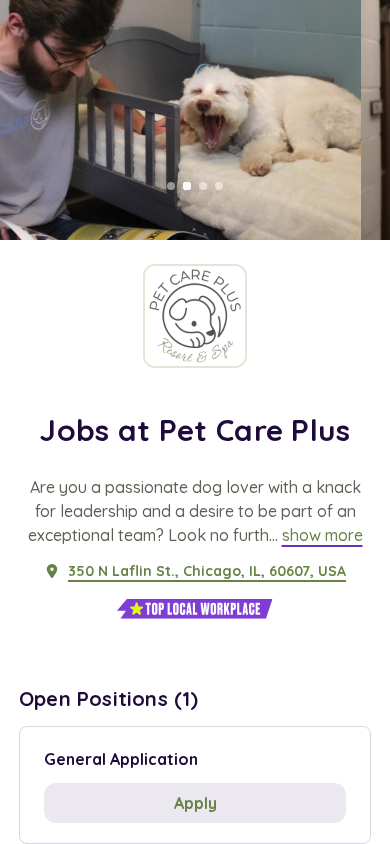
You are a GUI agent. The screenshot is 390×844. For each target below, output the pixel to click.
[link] (322, 535)
